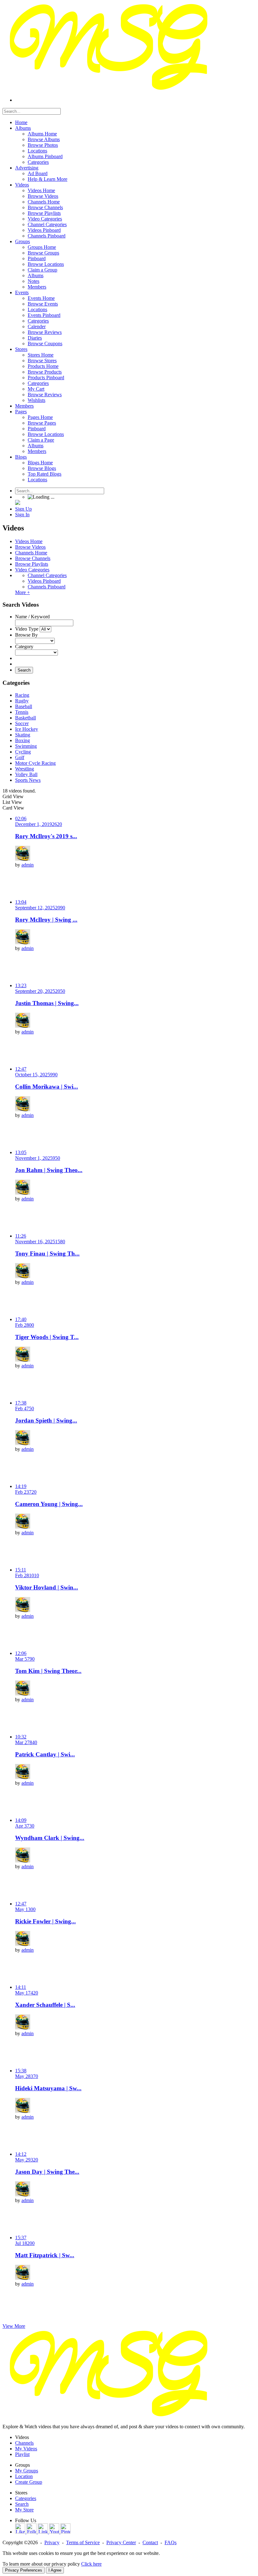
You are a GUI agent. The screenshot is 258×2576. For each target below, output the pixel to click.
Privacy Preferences (24, 2570)
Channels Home (31, 553)
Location (24, 2476)
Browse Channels (33, 558)
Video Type (27, 629)
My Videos (26, 2449)
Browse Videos (30, 547)
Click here (91, 2564)
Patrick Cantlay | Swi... (45, 1754)
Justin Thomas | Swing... (47, 1003)
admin (28, 865)
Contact (150, 2542)
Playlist (22, 2454)
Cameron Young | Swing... (49, 1504)
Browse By (26, 635)
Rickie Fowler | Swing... (45, 1921)
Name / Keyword (32, 617)
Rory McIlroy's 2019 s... (46, 836)
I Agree (55, 2570)
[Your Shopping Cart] (18, 503)
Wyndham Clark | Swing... (50, 1838)
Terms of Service (83, 2542)
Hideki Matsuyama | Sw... (48, 2088)
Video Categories (32, 570)
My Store (24, 2510)
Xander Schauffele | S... (45, 2005)
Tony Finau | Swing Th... (47, 1254)
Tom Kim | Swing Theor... (48, 1671)
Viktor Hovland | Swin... (47, 1587)
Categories (26, 2498)
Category (24, 647)
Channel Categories (47, 575)
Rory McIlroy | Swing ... (46, 920)
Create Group (29, 2482)
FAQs (171, 2542)
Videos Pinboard (44, 581)
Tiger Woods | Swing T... (47, 1337)
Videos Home (29, 541)
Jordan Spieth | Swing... (46, 1420)
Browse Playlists (32, 564)
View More (14, 2326)
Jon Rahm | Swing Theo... (49, 1170)
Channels (24, 2443)
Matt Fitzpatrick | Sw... (45, 2255)
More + (22, 592)
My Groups (27, 2471)
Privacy (52, 2542)
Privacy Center (121, 2542)
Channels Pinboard (47, 587)
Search (24, 670)
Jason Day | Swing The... (47, 2172)
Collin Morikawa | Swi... (47, 1087)
